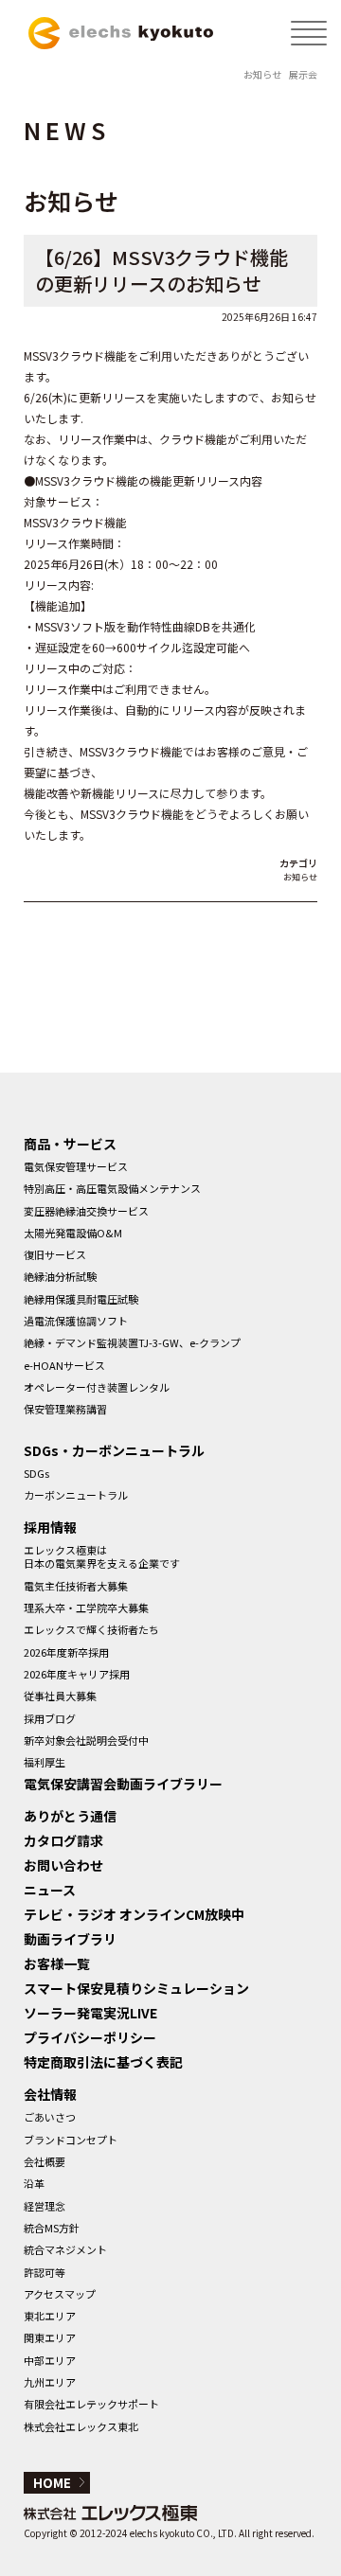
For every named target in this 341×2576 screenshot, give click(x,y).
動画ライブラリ (70, 1939)
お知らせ (262, 74)
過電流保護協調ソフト (76, 1321)
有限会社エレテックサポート (91, 2404)
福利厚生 (45, 1762)
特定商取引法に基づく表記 (103, 2062)
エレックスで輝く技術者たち (91, 1629)
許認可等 (45, 2272)
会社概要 (45, 2161)
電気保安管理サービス (76, 1166)
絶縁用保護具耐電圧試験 (81, 1299)
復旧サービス (55, 1254)
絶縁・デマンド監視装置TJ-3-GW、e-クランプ (132, 1342)
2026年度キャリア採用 (77, 1674)
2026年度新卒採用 (66, 1652)
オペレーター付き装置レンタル (97, 1387)
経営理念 (45, 2206)
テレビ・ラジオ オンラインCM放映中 (134, 1914)
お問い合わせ (63, 1865)
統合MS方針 (52, 2228)
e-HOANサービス (64, 1365)
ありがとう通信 (70, 1816)
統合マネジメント (65, 2249)
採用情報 (50, 1527)
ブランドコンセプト (71, 2140)
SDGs (36, 1473)
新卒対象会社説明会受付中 (86, 1740)
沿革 (34, 2183)
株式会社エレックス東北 (81, 2426)
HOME (52, 2483)
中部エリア (50, 2360)
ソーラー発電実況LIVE (90, 2013)
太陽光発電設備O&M (73, 1233)
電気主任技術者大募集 (76, 1586)
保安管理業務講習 (65, 1409)
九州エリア (50, 2382)
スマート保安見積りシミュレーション (136, 1988)
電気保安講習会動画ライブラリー (123, 1784)
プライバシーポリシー (90, 2037)
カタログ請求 (63, 1840)
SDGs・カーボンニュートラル (114, 1450)
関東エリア (50, 2337)
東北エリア (50, 2316)
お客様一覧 (57, 1963)
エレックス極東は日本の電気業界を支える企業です (102, 1556)
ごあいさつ (50, 2117)
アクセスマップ (60, 2294)
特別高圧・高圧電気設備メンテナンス (112, 1188)
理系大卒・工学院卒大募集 (86, 1608)
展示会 (303, 74)
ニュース (50, 1890)
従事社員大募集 (60, 1696)
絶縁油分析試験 (60, 1276)
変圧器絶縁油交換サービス (86, 1211)
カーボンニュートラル (76, 1495)
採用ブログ (50, 1718)
